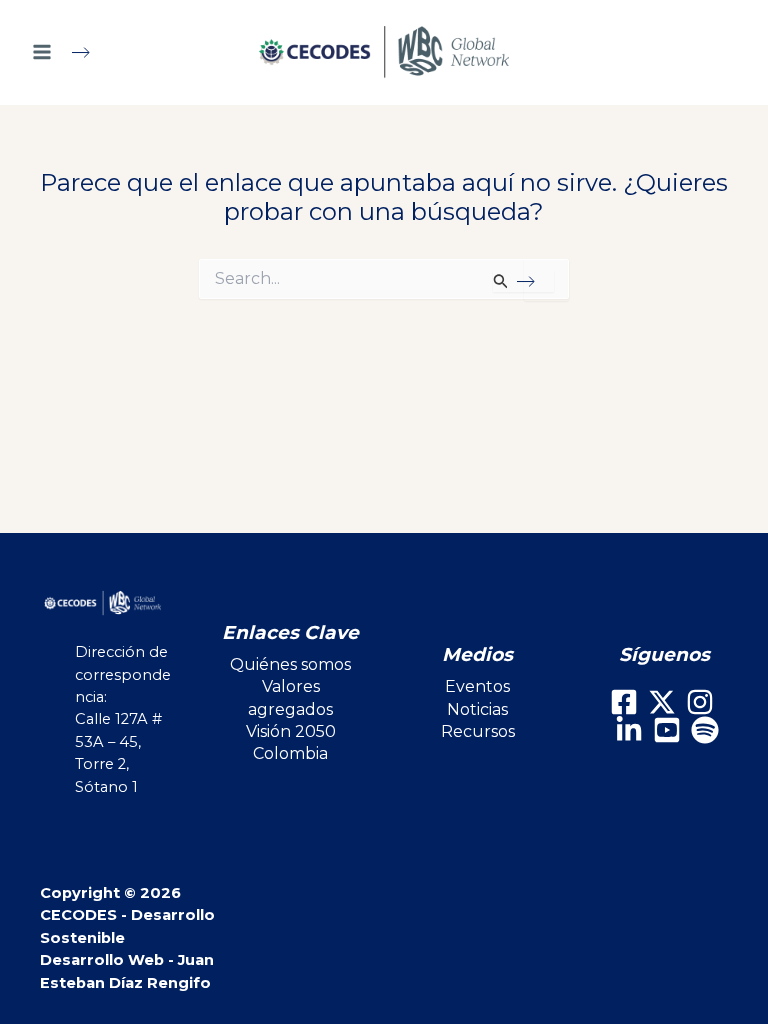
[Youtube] (667, 730)
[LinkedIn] (629, 730)
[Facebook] (624, 702)
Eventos (477, 686)
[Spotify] (705, 730)
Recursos (478, 731)
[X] (662, 702)
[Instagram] (700, 702)
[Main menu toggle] (69, 52)
